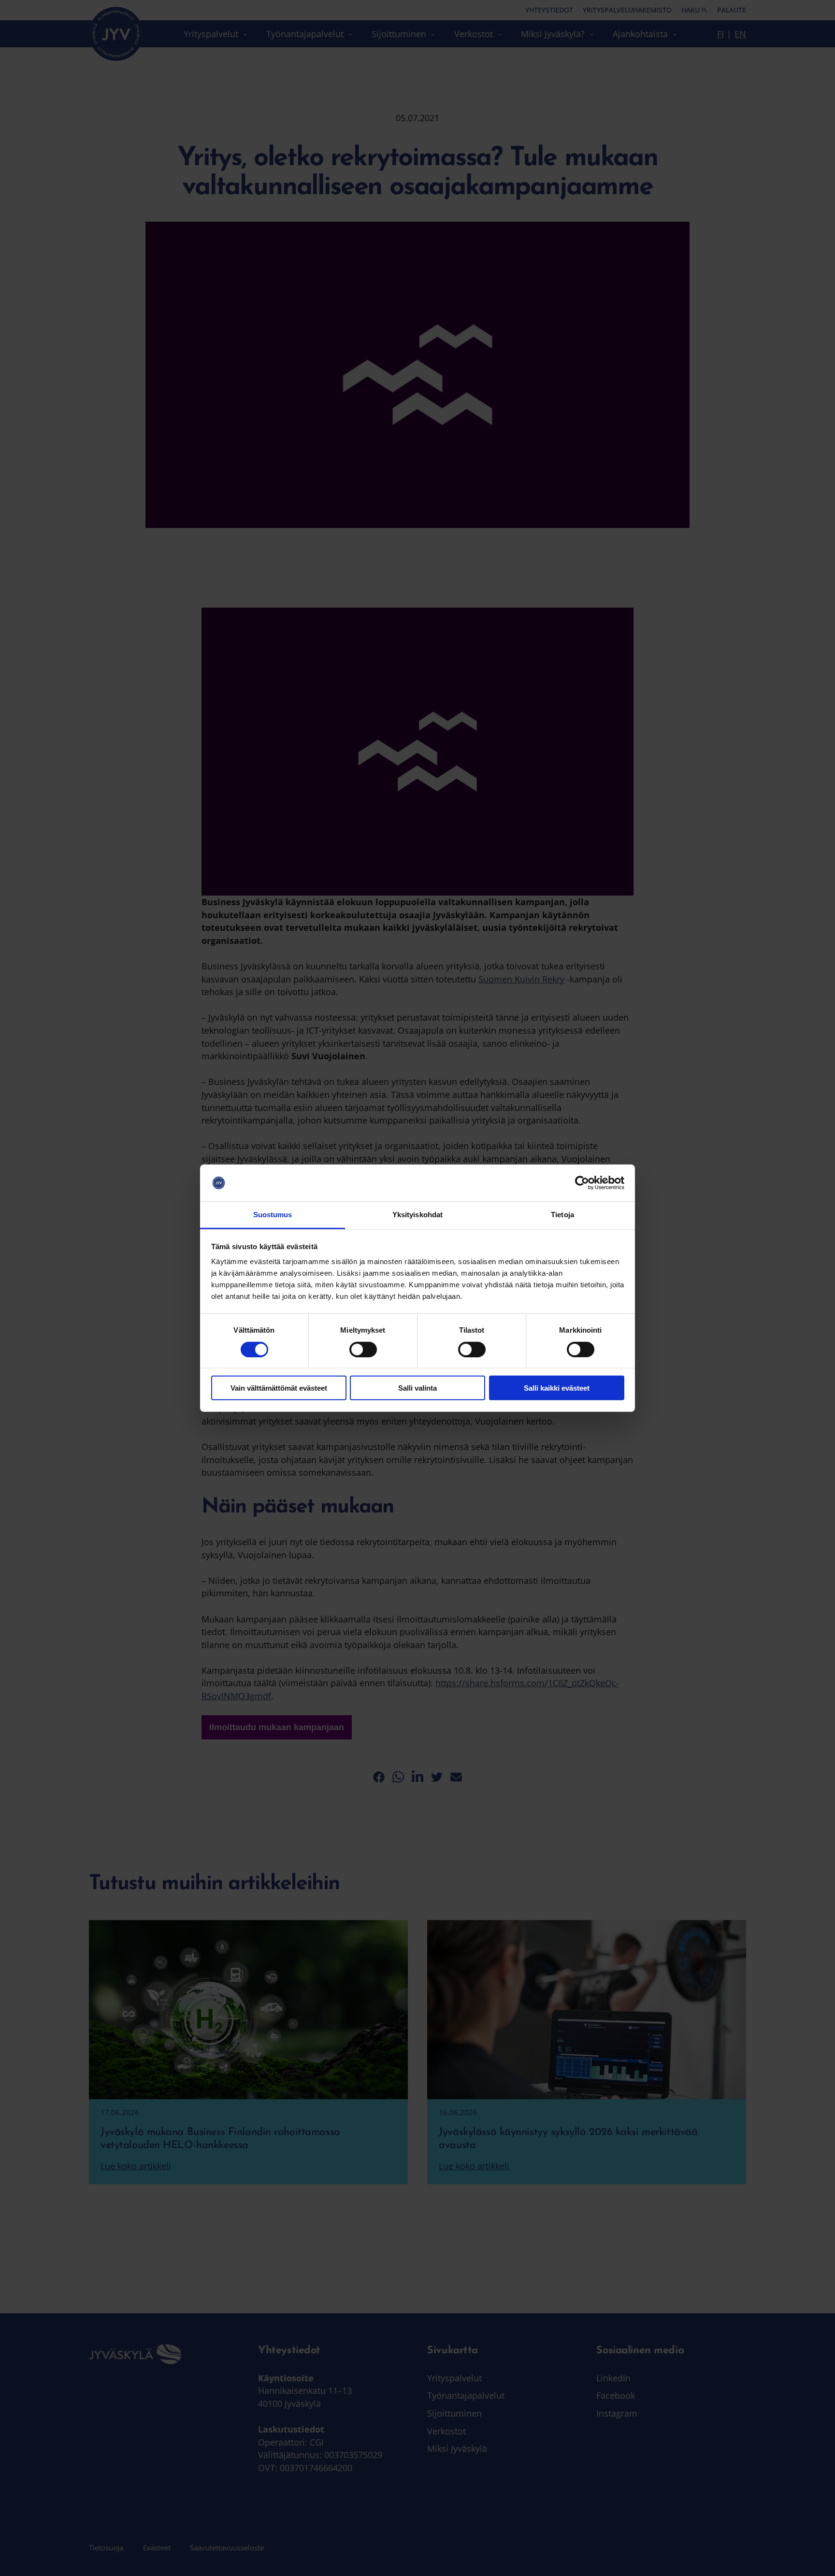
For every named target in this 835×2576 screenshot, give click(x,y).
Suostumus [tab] (273, 1215)
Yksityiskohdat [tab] (417, 1215)
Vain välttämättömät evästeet (279, 1388)
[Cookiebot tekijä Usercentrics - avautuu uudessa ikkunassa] (582, 1183)
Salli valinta (417, 1388)
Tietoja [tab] (562, 1215)
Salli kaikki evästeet (557, 1388)
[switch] (363, 1349)
